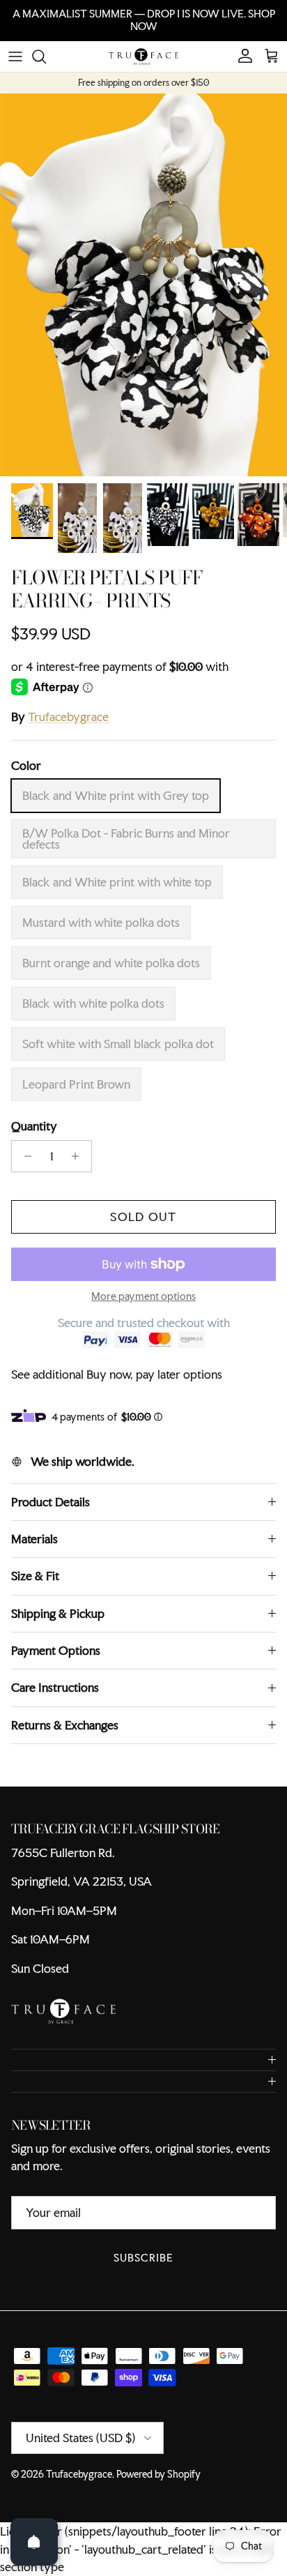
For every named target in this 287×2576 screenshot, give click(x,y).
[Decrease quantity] (24, 1156)
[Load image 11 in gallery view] (143, 285)
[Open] (34, 2542)
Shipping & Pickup (58, 1613)
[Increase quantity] (79, 1156)
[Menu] (15, 56)
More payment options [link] (143, 1297)
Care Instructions (55, 1687)
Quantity (34, 1126)
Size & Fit (35, 1576)
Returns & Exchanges (65, 1725)
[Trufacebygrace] (143, 56)
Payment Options (56, 1650)
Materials (34, 1539)
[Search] (46, 56)
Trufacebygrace (68, 717)
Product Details (51, 1502)
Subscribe (143, 2258)
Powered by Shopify (158, 2474)
